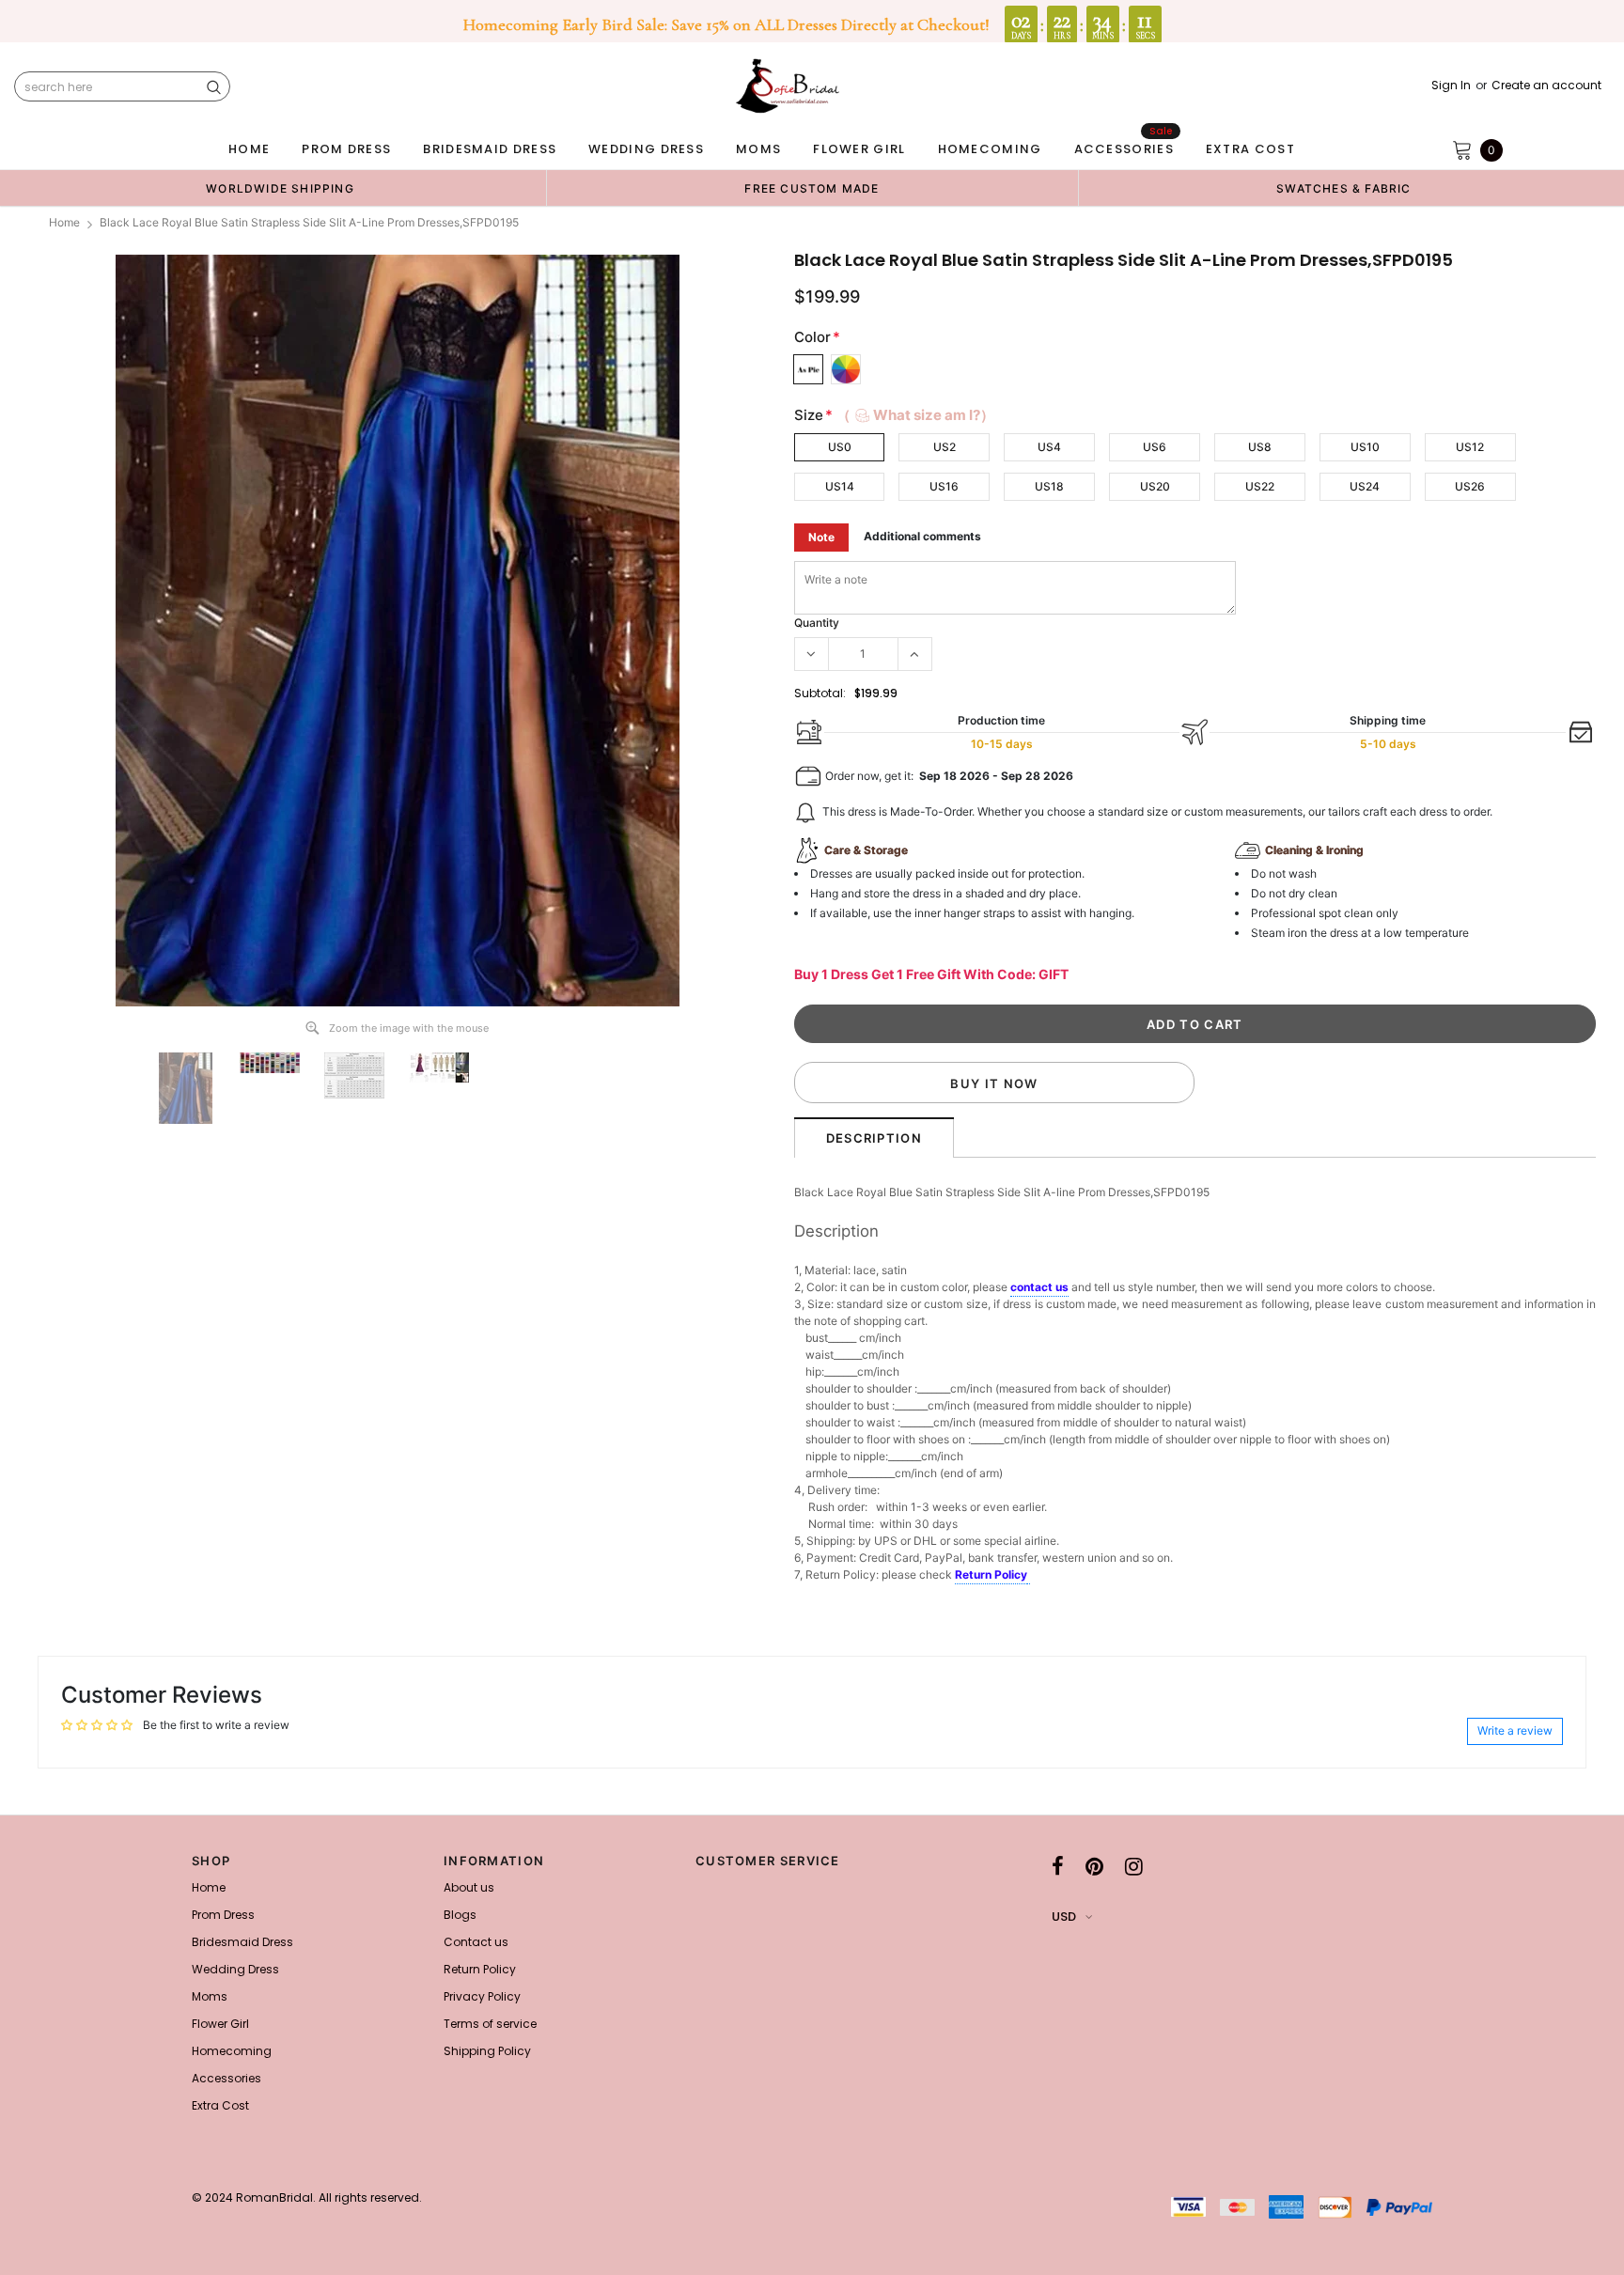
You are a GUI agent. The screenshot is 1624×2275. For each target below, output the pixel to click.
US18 (1049, 486)
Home (64, 222)
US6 (1155, 447)
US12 (1470, 447)
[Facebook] (1058, 1866)
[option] (280, 188)
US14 (840, 486)
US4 (1049, 447)
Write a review (1515, 1730)
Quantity (817, 623)
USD (1064, 1917)
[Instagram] (1134, 1866)
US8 (1260, 447)
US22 (1260, 486)
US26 (1470, 486)
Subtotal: (820, 693)
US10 (1365, 447)
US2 (945, 447)
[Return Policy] (1029, 1576)
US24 (1365, 486)
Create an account (1546, 86)
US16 (944, 486)
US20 (1155, 486)
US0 (840, 447)
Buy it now (994, 1083)
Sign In (1451, 86)
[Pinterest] (1094, 1866)
